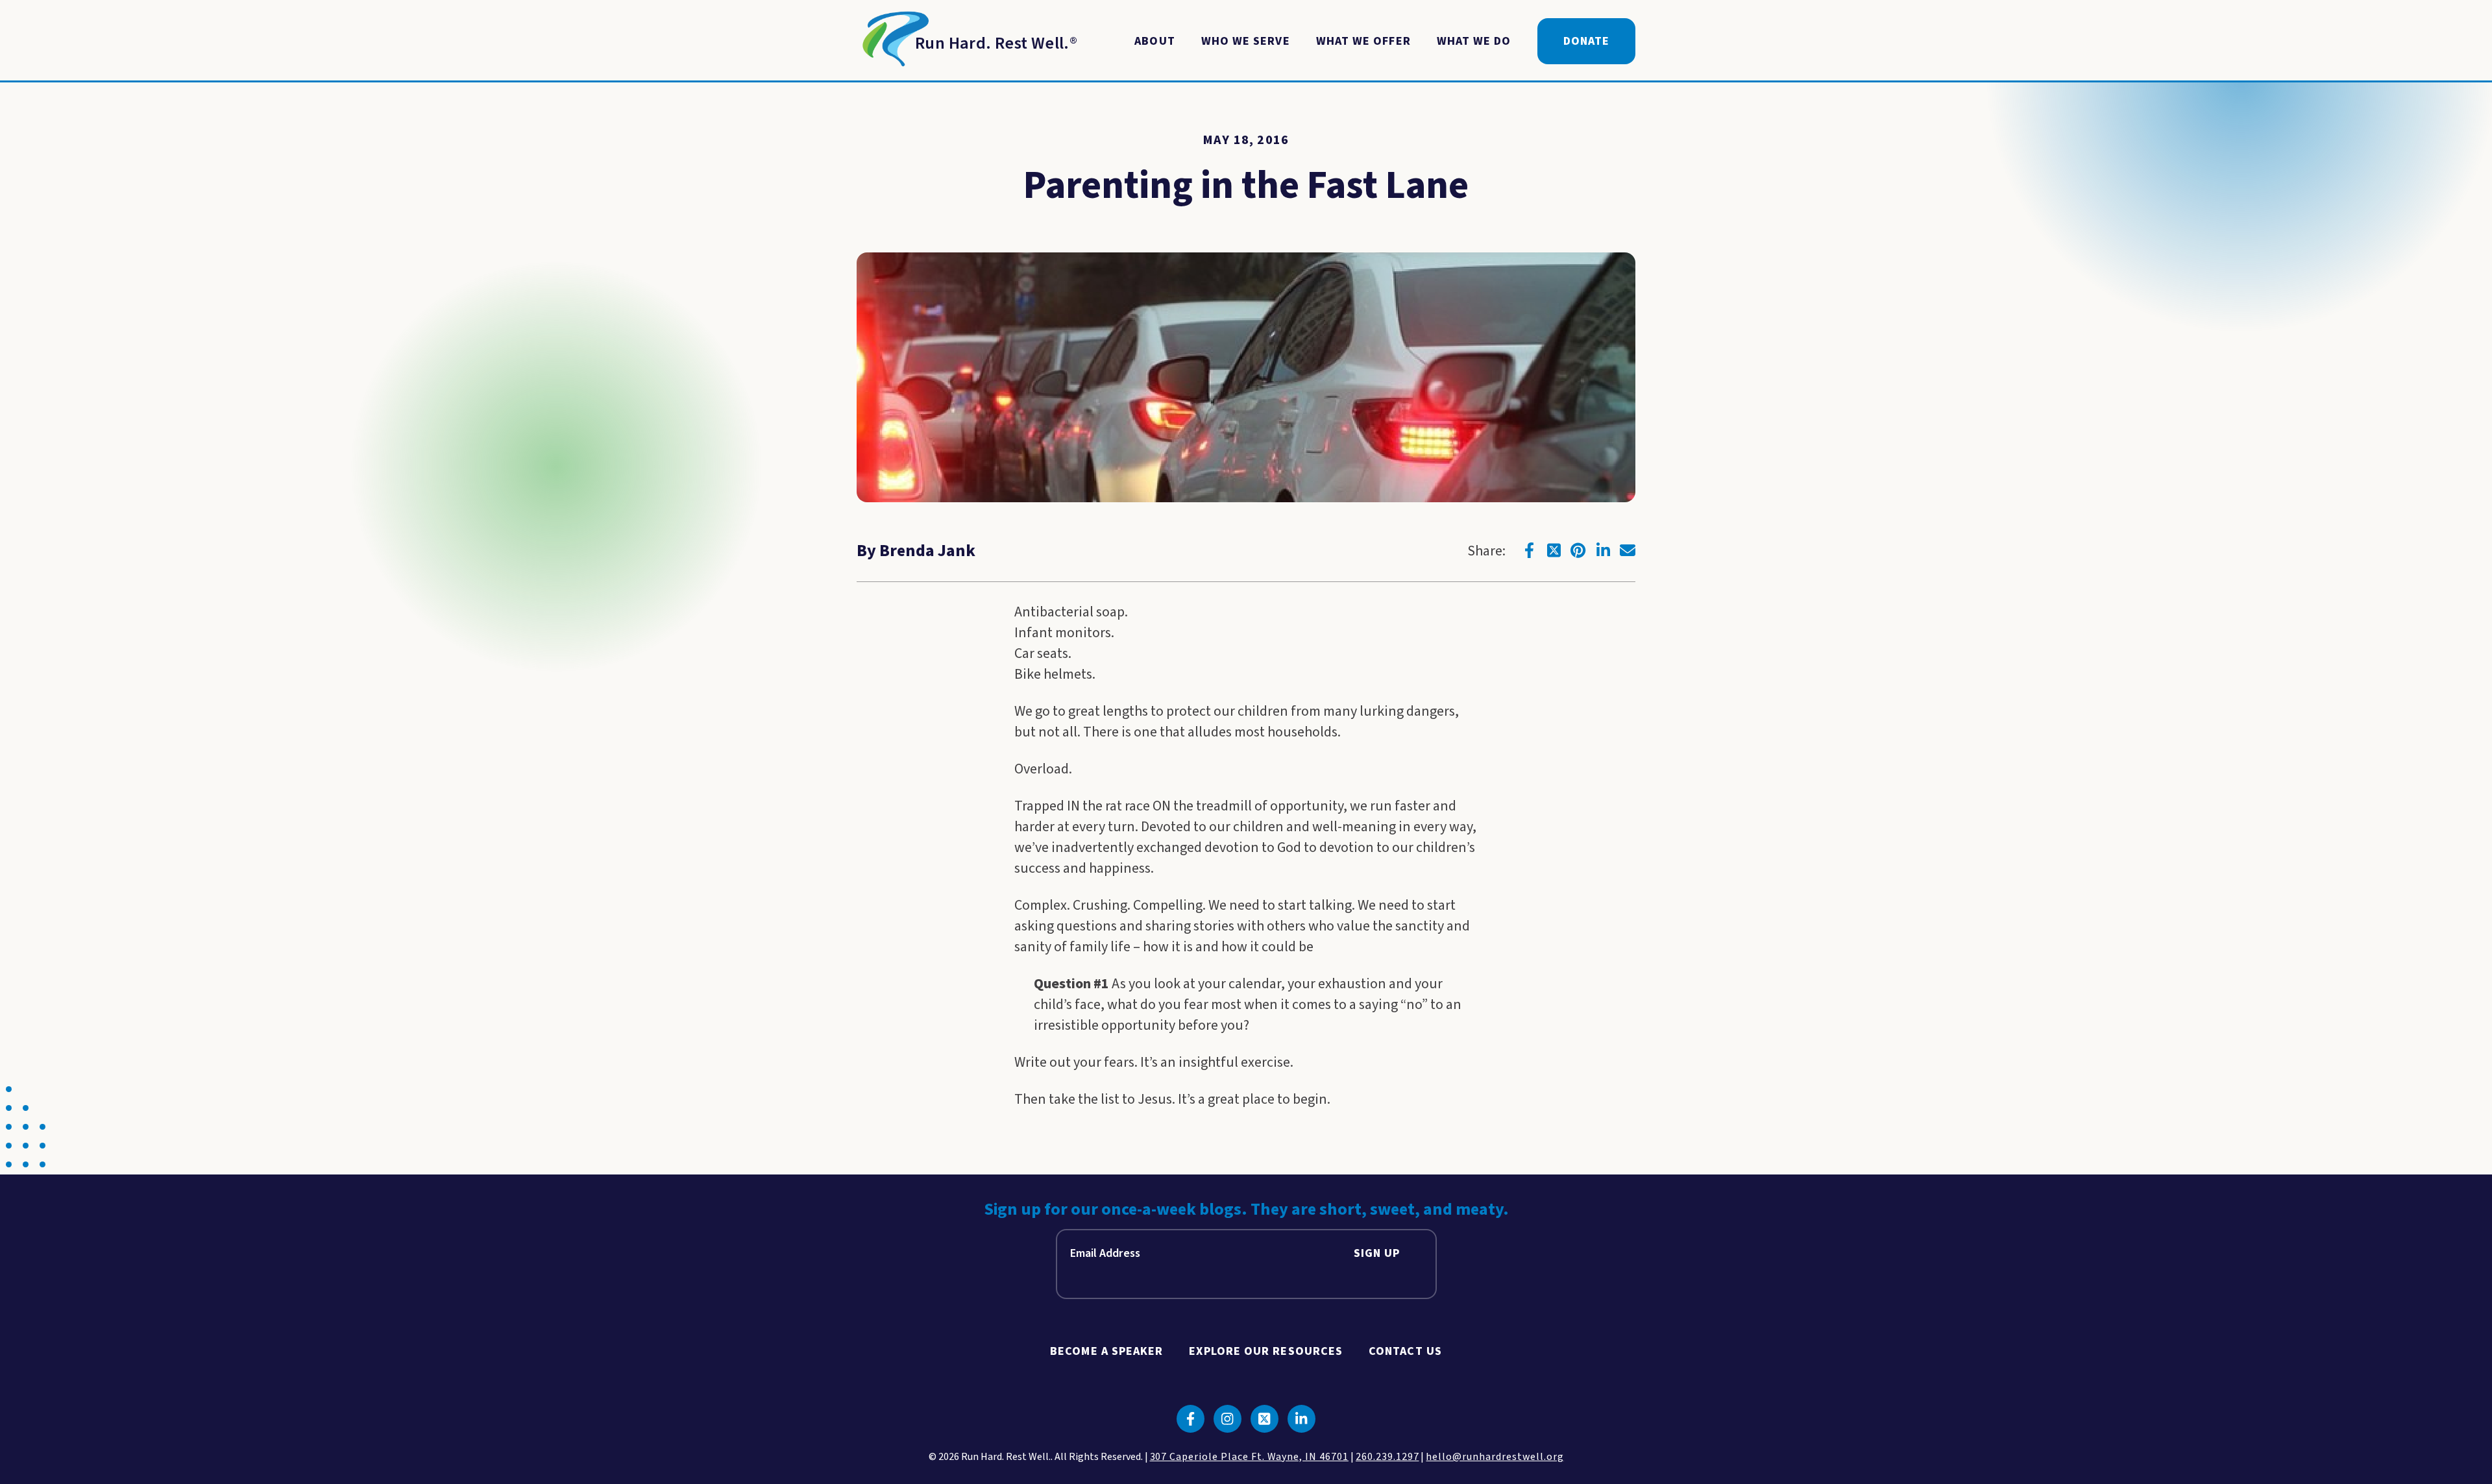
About (1154, 41)
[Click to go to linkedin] (1603, 550)
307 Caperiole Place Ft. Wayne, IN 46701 (1249, 1457)
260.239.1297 (1387, 1457)
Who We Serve (1246, 41)
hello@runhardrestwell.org (1495, 1457)
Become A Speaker (1106, 1351)
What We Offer (1363, 41)
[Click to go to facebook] (1529, 550)
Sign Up (1377, 1253)
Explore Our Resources (1266, 1351)
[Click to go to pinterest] (1578, 550)
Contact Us (1405, 1351)
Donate (1586, 41)
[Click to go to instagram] (1228, 1419)
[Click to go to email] (1628, 550)
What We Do (1474, 41)
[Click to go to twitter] (1554, 550)
